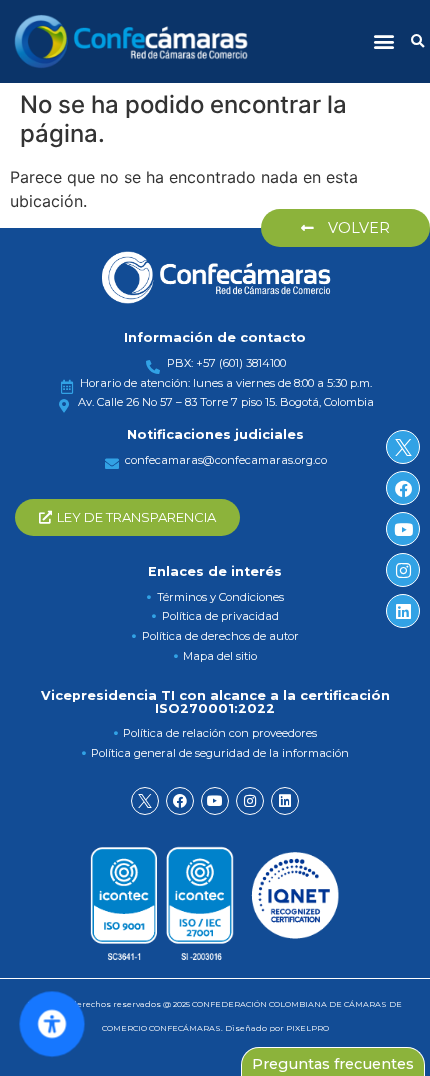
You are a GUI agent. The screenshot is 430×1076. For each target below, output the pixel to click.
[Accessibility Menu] (52, 1024)
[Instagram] (250, 801)
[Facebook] (180, 801)
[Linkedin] (285, 801)
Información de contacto (215, 337)
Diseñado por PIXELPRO (277, 1028)
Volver (357, 228)
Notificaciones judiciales (215, 434)
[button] (383, 41)
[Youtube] (215, 801)
